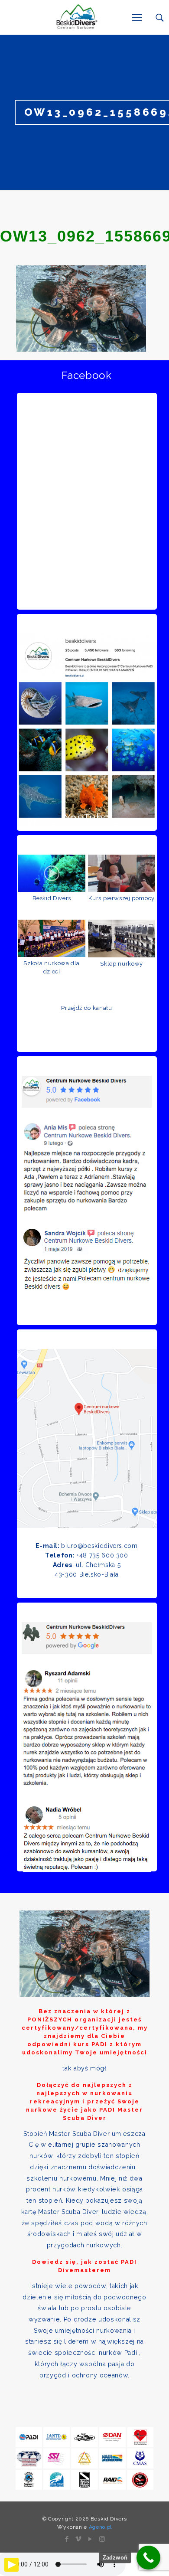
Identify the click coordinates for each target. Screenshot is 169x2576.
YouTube (87, 818)
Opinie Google (87, 1585)
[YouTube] (90, 2539)
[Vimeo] (79, 2539)
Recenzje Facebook (87, 1039)
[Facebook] (67, 2539)
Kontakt (87, 1312)
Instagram (87, 596)
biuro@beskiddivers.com (99, 1546)
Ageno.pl (100, 2527)
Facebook (86, 375)
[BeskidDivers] (76, 17)
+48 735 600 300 (102, 1555)
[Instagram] (102, 2539)
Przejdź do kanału (86, 1008)
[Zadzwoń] (148, 2558)
